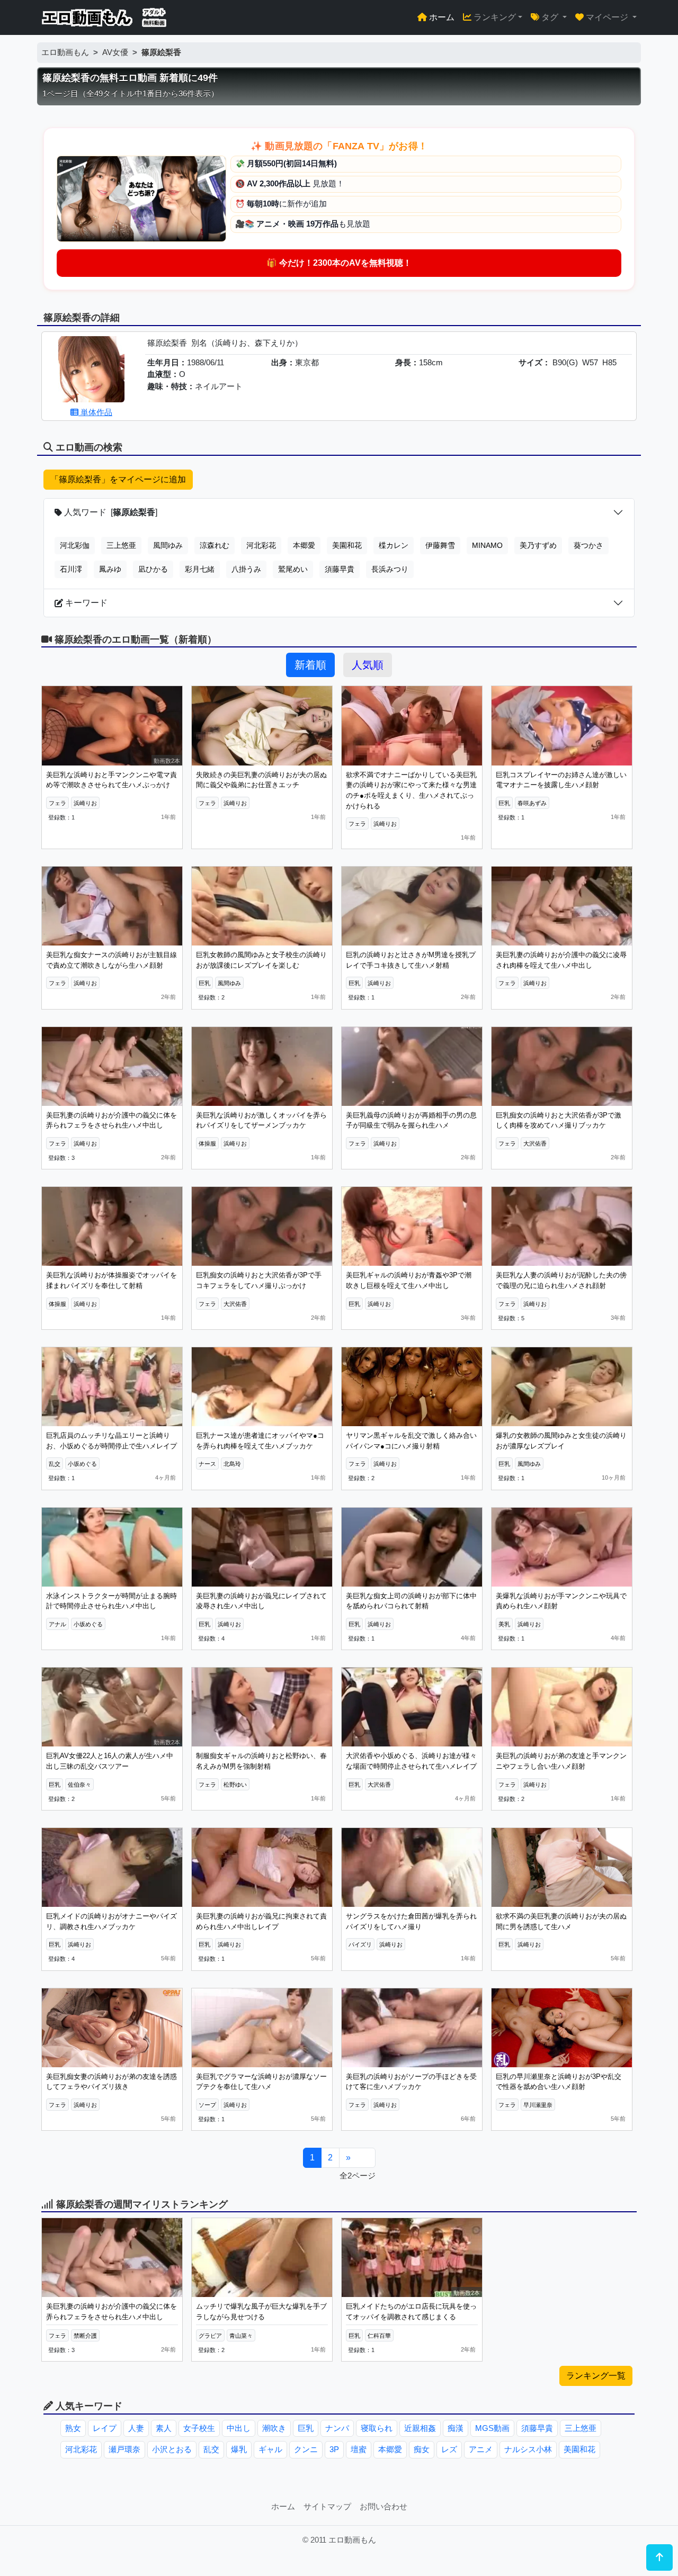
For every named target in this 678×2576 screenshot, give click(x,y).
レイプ (105, 2428)
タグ (550, 17)
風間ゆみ (168, 545)
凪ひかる (153, 569)
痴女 (422, 2449)
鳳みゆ (110, 569)
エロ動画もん (65, 52)
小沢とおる (172, 2449)
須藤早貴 (340, 569)
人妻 (136, 2428)
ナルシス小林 (528, 2449)
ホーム (441, 17)
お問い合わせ (383, 2506)
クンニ (306, 2449)
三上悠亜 (121, 545)
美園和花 (347, 545)
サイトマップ (327, 2506)
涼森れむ (215, 545)
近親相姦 (420, 2428)
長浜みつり (390, 569)
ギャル (270, 2449)
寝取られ (377, 2428)
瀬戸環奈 (124, 2449)
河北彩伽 (75, 545)
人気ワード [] (110, 512)
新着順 (310, 665)
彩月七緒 (200, 569)
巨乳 (306, 2428)
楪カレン (394, 545)
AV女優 (115, 52)
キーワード (85, 603)
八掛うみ (246, 569)
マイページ (607, 17)
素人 (164, 2428)
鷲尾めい (293, 569)
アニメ (481, 2449)
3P (334, 2449)
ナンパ (337, 2428)
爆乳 (239, 2449)
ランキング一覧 (596, 2376)
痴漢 (456, 2428)
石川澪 (71, 569)
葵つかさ (588, 545)
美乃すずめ (538, 545)
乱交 (211, 2449)
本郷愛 (304, 545)
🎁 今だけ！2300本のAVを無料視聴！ (339, 263)
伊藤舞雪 (440, 545)
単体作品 (95, 412)
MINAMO (487, 545)
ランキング (494, 17)
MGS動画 (492, 2428)
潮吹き (274, 2428)
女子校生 (199, 2428)
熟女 (73, 2428)
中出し (239, 2428)
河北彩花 (261, 545)
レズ (449, 2449)
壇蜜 (359, 2449)
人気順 (368, 665)
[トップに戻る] (659, 2557)
